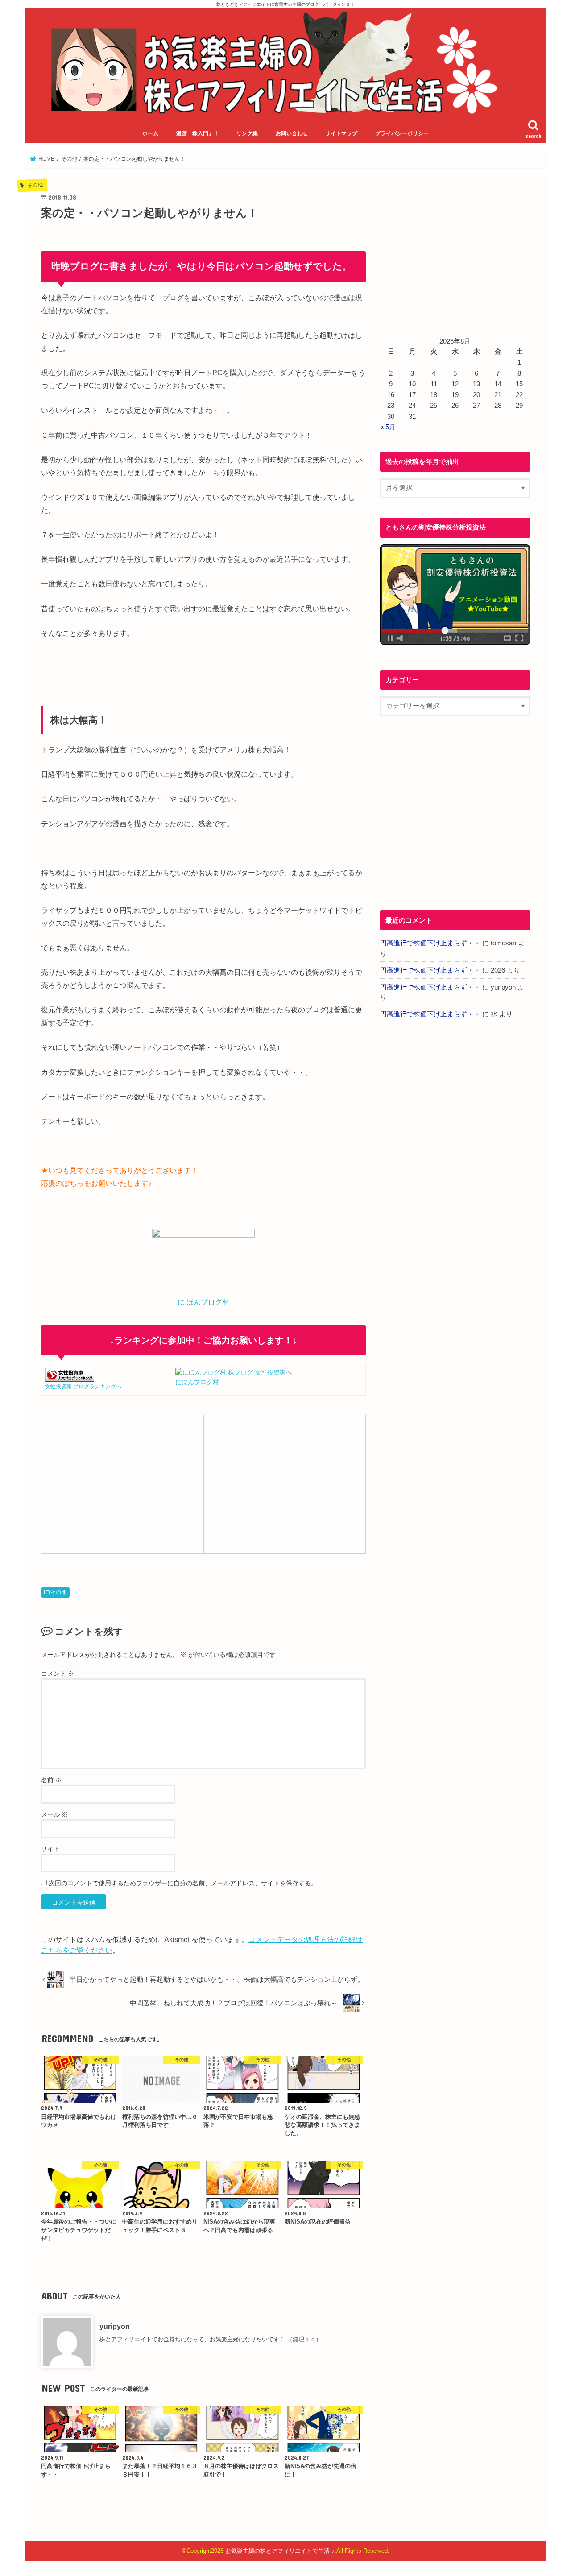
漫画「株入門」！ (198, 133)
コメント (58, 1673)
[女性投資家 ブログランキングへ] (70, 1377)
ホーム (150, 133)
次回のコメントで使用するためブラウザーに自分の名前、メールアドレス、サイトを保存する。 (183, 1883)
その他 (58, 1592)
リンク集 (247, 133)
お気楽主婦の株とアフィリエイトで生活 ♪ (280, 2551)
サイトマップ (341, 133)
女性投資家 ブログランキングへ (83, 1387)
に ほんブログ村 (203, 1302)
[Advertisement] (122, 1483)
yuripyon (115, 2326)
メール (54, 1814)
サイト (50, 1849)
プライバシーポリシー (402, 133)
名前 (51, 1780)
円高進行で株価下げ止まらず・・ (430, 943)
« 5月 (388, 427)
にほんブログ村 (197, 1382)
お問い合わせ (292, 133)
